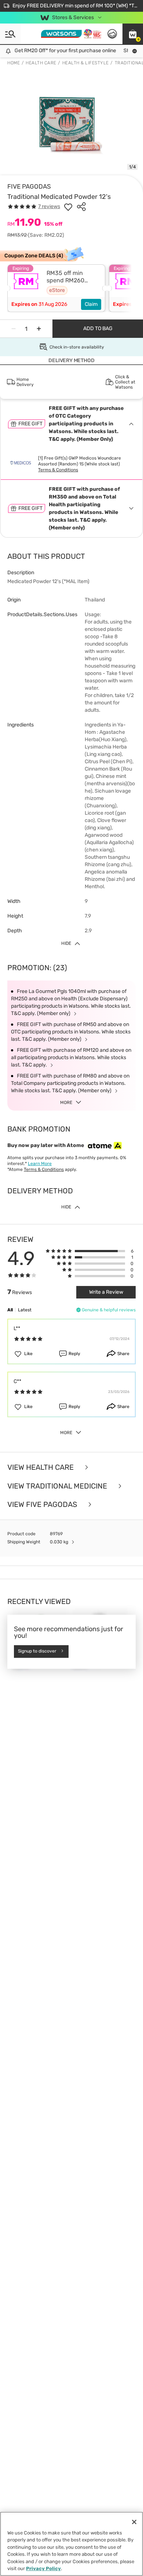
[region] (71, 2544)
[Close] (134, 2522)
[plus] (39, 329)
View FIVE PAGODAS (43, 1505)
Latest (25, 1310)
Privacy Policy (43, 2568)
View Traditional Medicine (58, 1486)
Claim (91, 304)
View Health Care (41, 1467)
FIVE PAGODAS (29, 186)
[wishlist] (68, 207)
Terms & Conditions (58, 470)
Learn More (40, 1164)
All (10, 1310)
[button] (133, 34)
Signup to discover (37, 1651)
